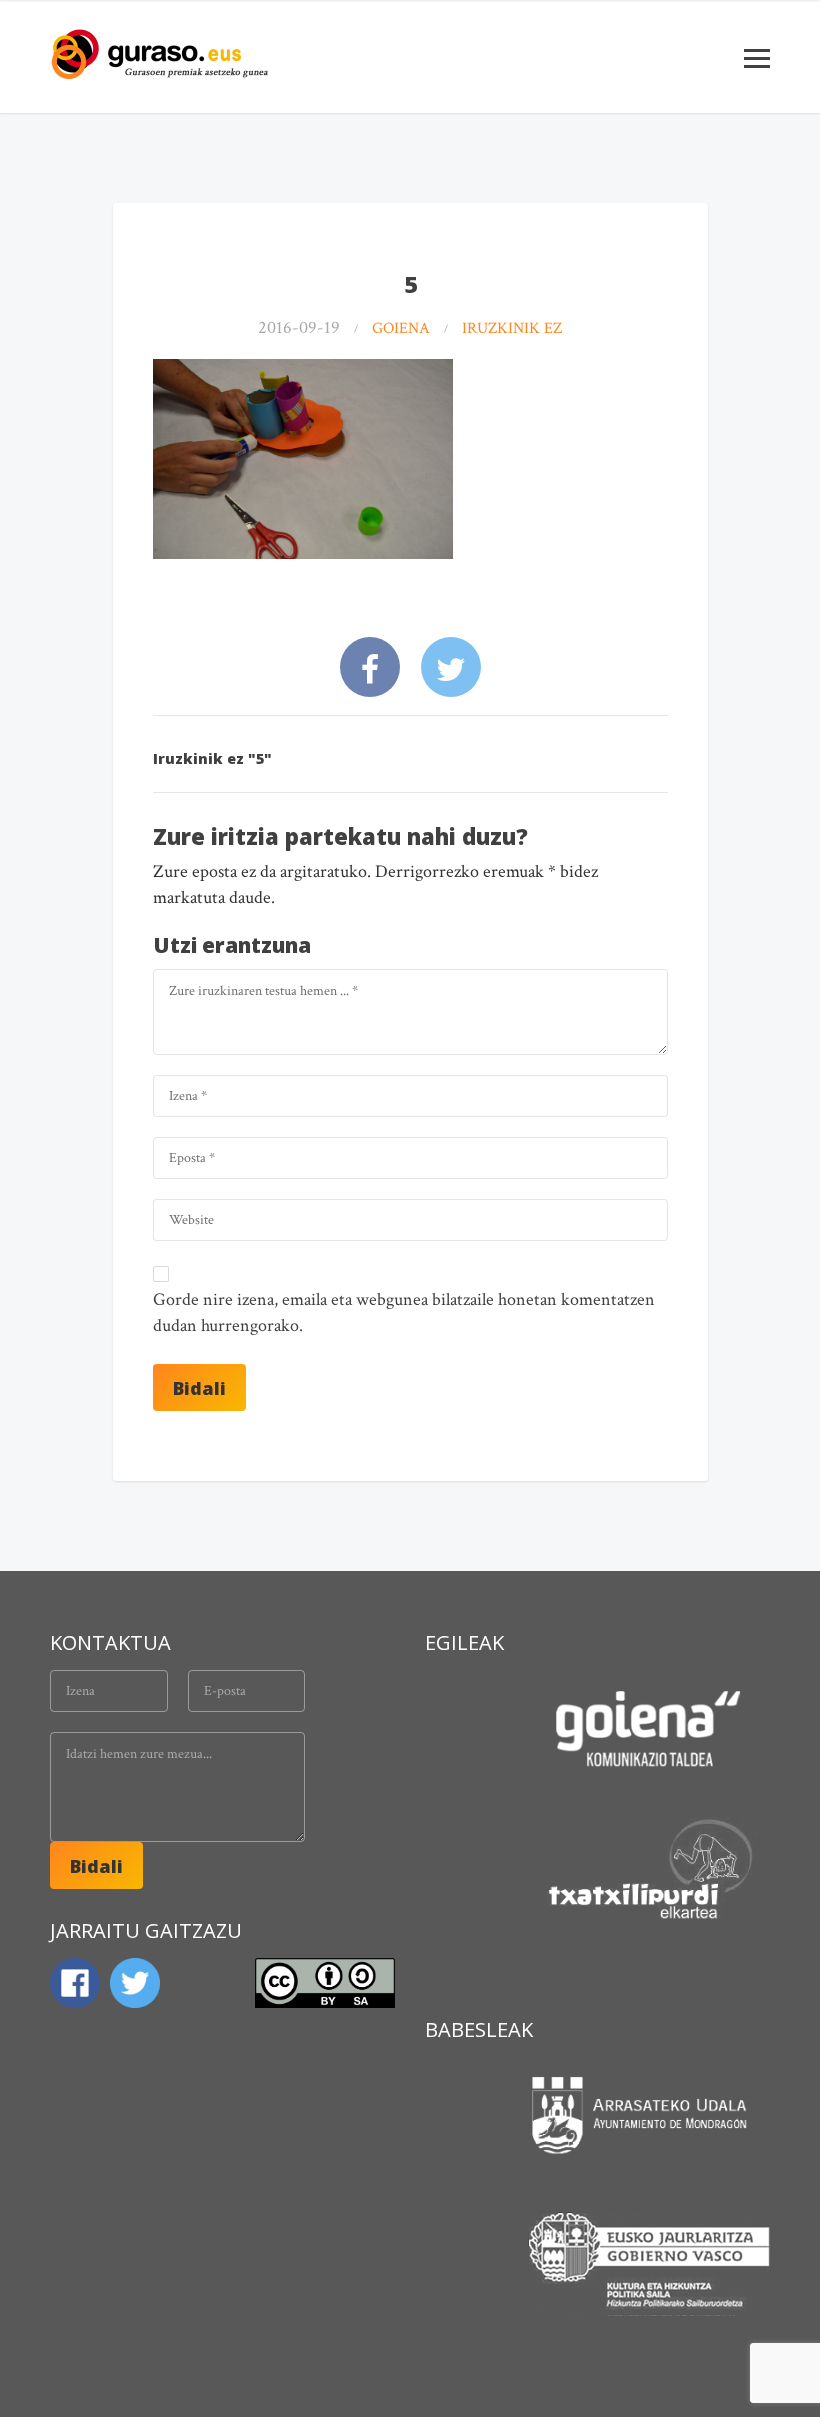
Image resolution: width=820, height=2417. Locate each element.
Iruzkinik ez (512, 328)
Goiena (401, 328)
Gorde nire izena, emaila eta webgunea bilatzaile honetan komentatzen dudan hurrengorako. (404, 1312)
